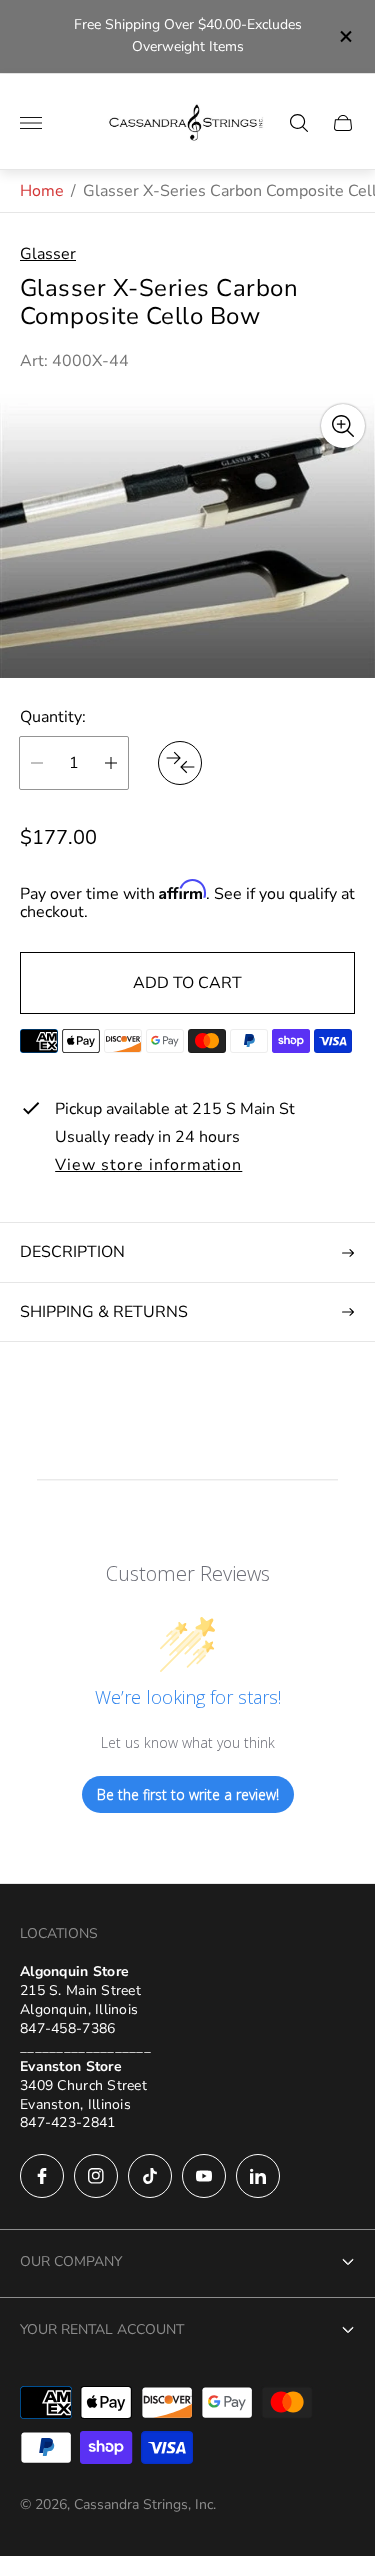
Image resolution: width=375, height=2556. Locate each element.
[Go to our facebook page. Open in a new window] (42, 2176)
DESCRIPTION (72, 1252)
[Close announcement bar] (344, 36)
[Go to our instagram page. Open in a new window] (96, 2176)
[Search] (299, 123)
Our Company (71, 2261)
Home (42, 191)
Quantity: (53, 717)
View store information (148, 1166)
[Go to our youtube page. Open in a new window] (204, 2176)
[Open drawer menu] (31, 123)
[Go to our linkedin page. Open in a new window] (258, 2176)
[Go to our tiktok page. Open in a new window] (150, 2176)
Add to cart (187, 983)
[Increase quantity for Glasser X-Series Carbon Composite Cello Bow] (111, 763)
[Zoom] (343, 426)
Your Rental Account (102, 2329)
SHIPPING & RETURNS (104, 1312)
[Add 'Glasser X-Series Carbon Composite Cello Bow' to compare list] (180, 763)
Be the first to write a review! (188, 1794)
